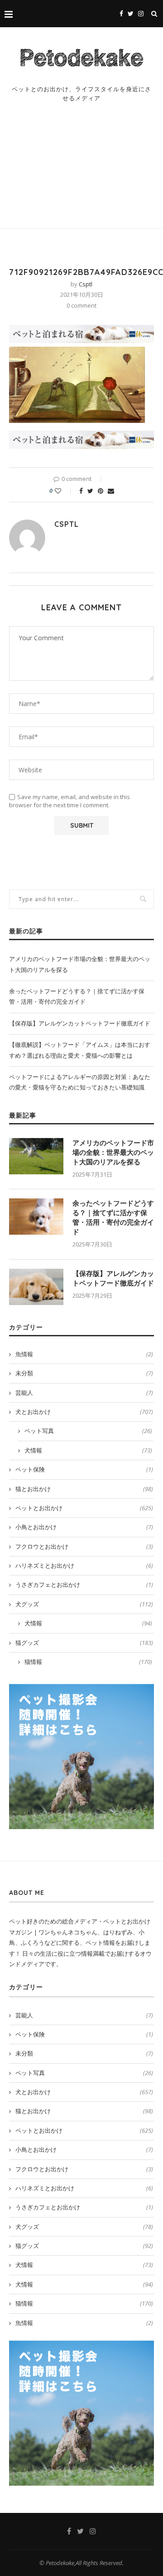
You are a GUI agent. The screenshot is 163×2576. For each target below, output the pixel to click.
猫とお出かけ (84, 1489)
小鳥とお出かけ (84, 1527)
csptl (86, 284)
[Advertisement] (81, 174)
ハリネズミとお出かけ (84, 1565)
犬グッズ (84, 1604)
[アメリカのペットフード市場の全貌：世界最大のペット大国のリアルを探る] (36, 1156)
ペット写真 (88, 1431)
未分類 (84, 1373)
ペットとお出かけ (84, 1508)
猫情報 (88, 1662)
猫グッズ (84, 1643)
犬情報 (88, 1450)
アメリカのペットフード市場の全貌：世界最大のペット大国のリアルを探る (113, 1152)
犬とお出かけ (84, 1412)
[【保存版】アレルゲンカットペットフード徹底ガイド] (36, 1287)
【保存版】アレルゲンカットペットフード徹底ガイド (80, 1023)
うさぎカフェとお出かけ (84, 1585)
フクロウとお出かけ (84, 1546)
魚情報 (84, 1354)
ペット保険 (84, 1469)
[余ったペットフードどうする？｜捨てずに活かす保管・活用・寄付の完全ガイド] (36, 1217)
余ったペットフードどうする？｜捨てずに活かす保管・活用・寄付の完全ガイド (113, 1217)
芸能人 (84, 1393)
